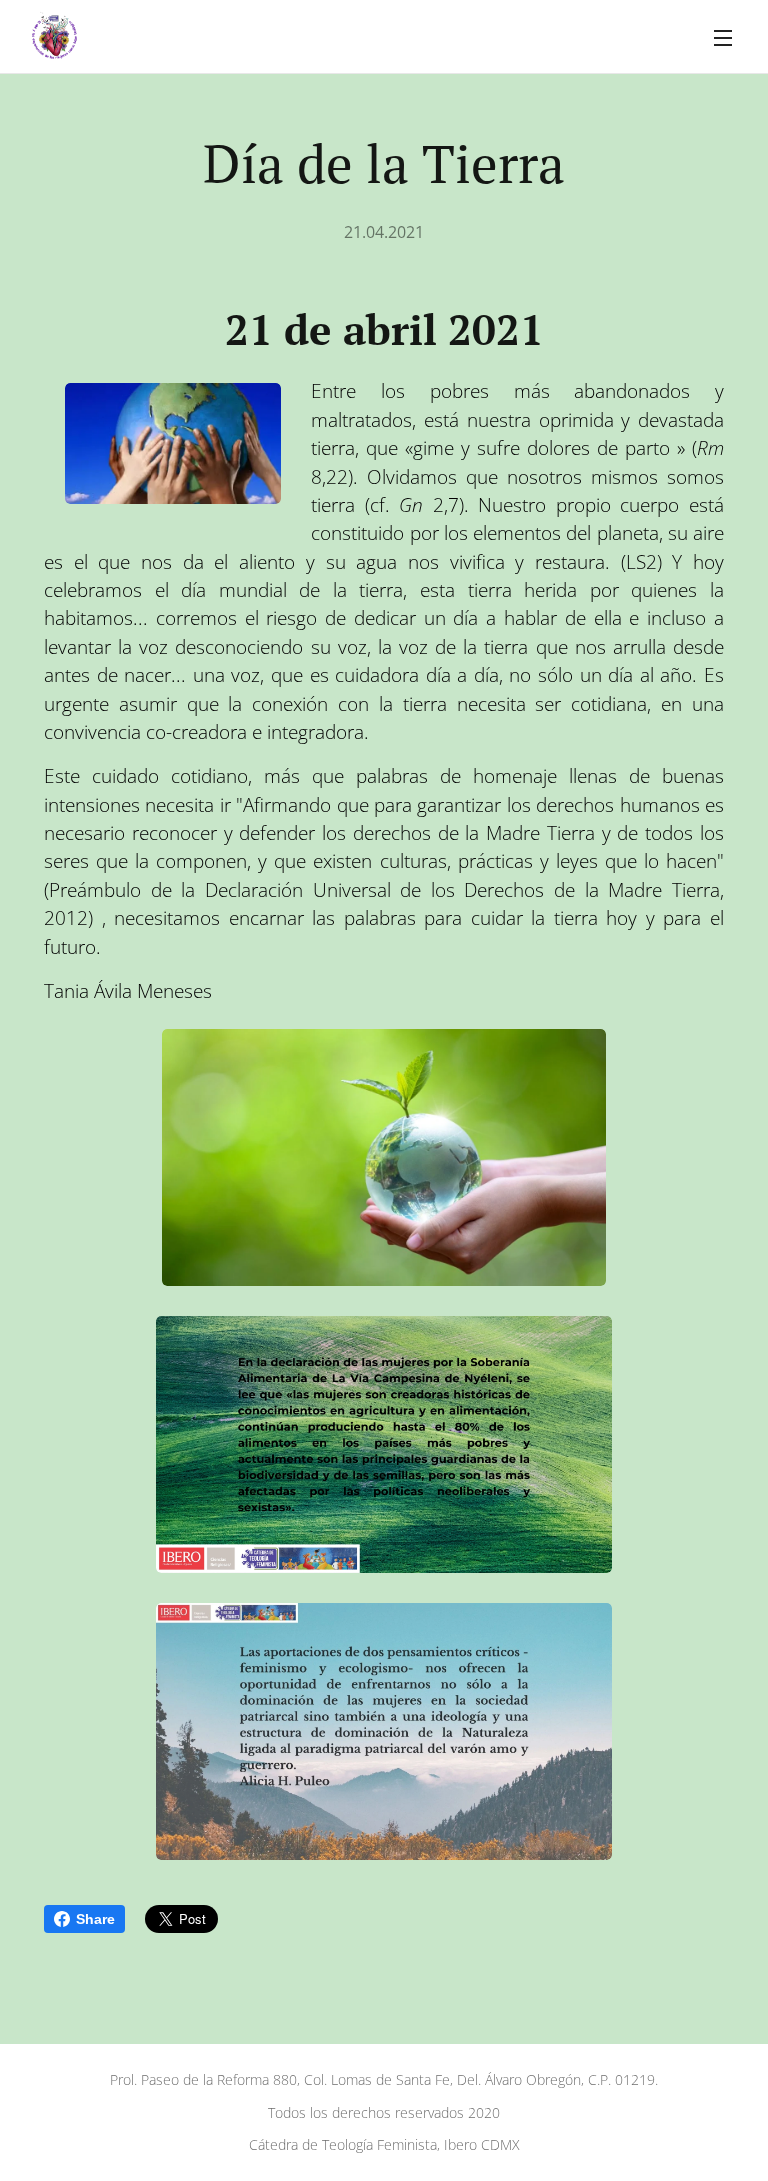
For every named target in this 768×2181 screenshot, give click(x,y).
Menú (723, 37)
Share (95, 1919)
